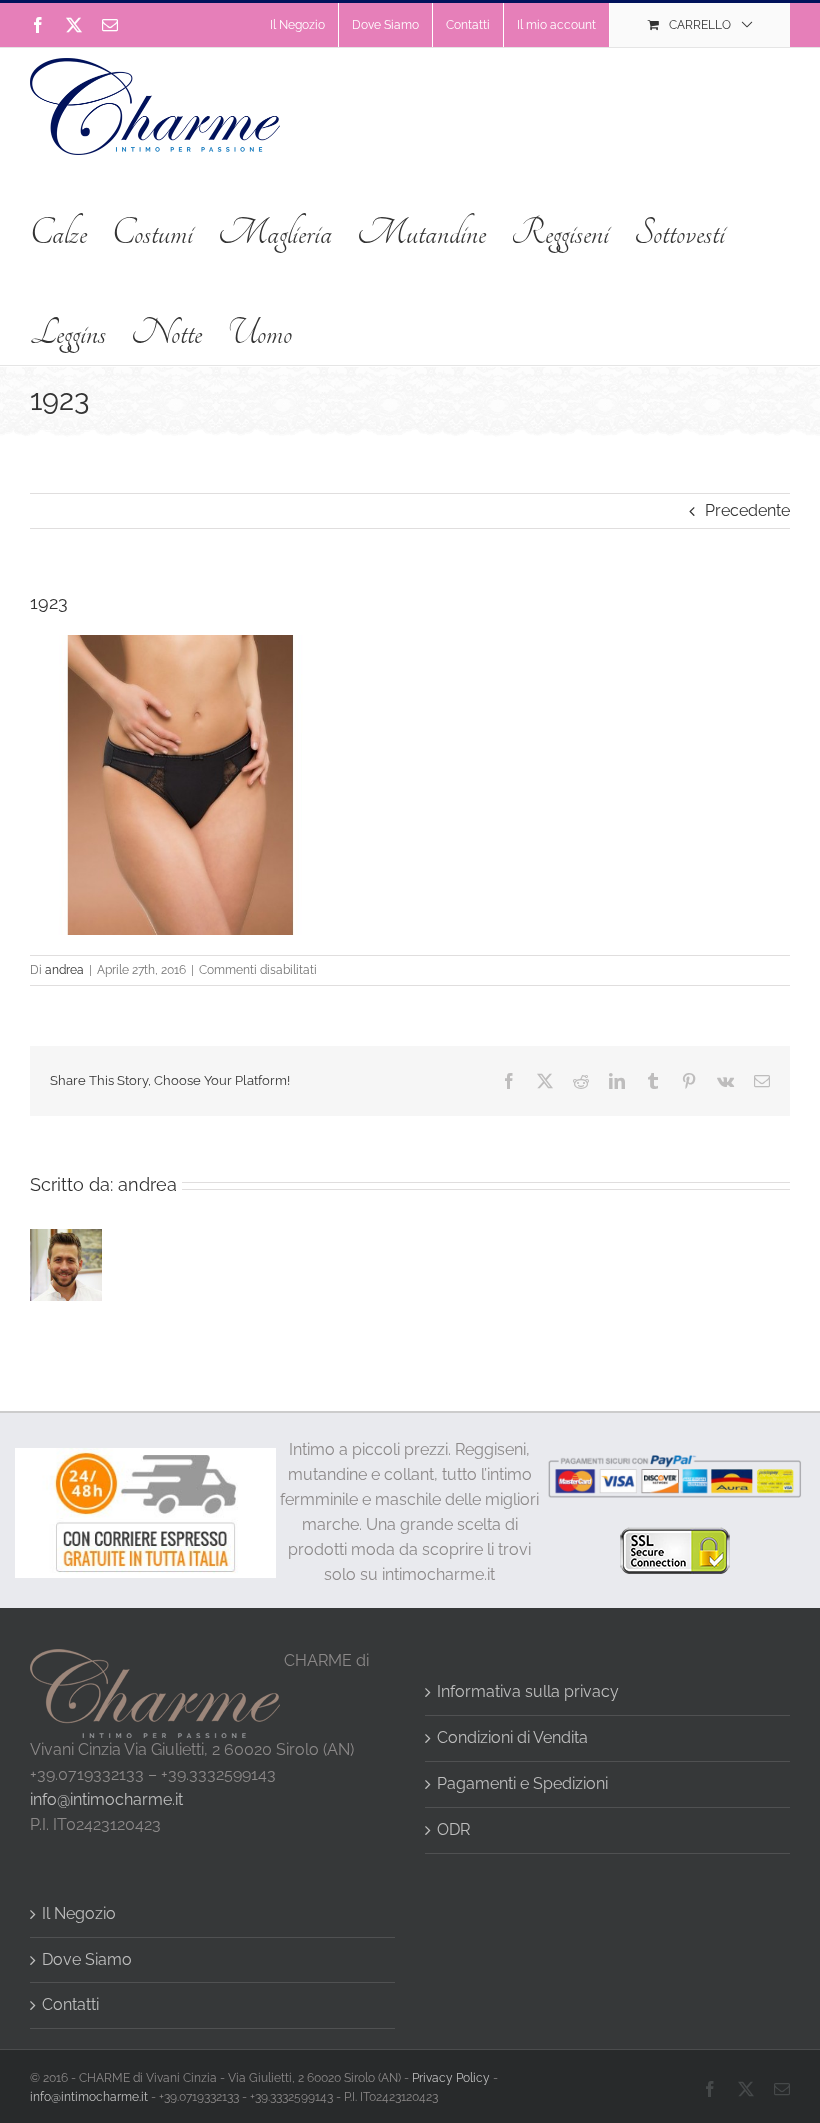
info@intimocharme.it (106, 1799)
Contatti (70, 2004)
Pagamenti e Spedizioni (522, 1783)
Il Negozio (79, 1913)
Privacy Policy (451, 2078)
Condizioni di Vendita (512, 1737)
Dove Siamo (87, 1959)
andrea (64, 970)
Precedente (747, 510)
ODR (453, 1829)
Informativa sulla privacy (528, 1691)
